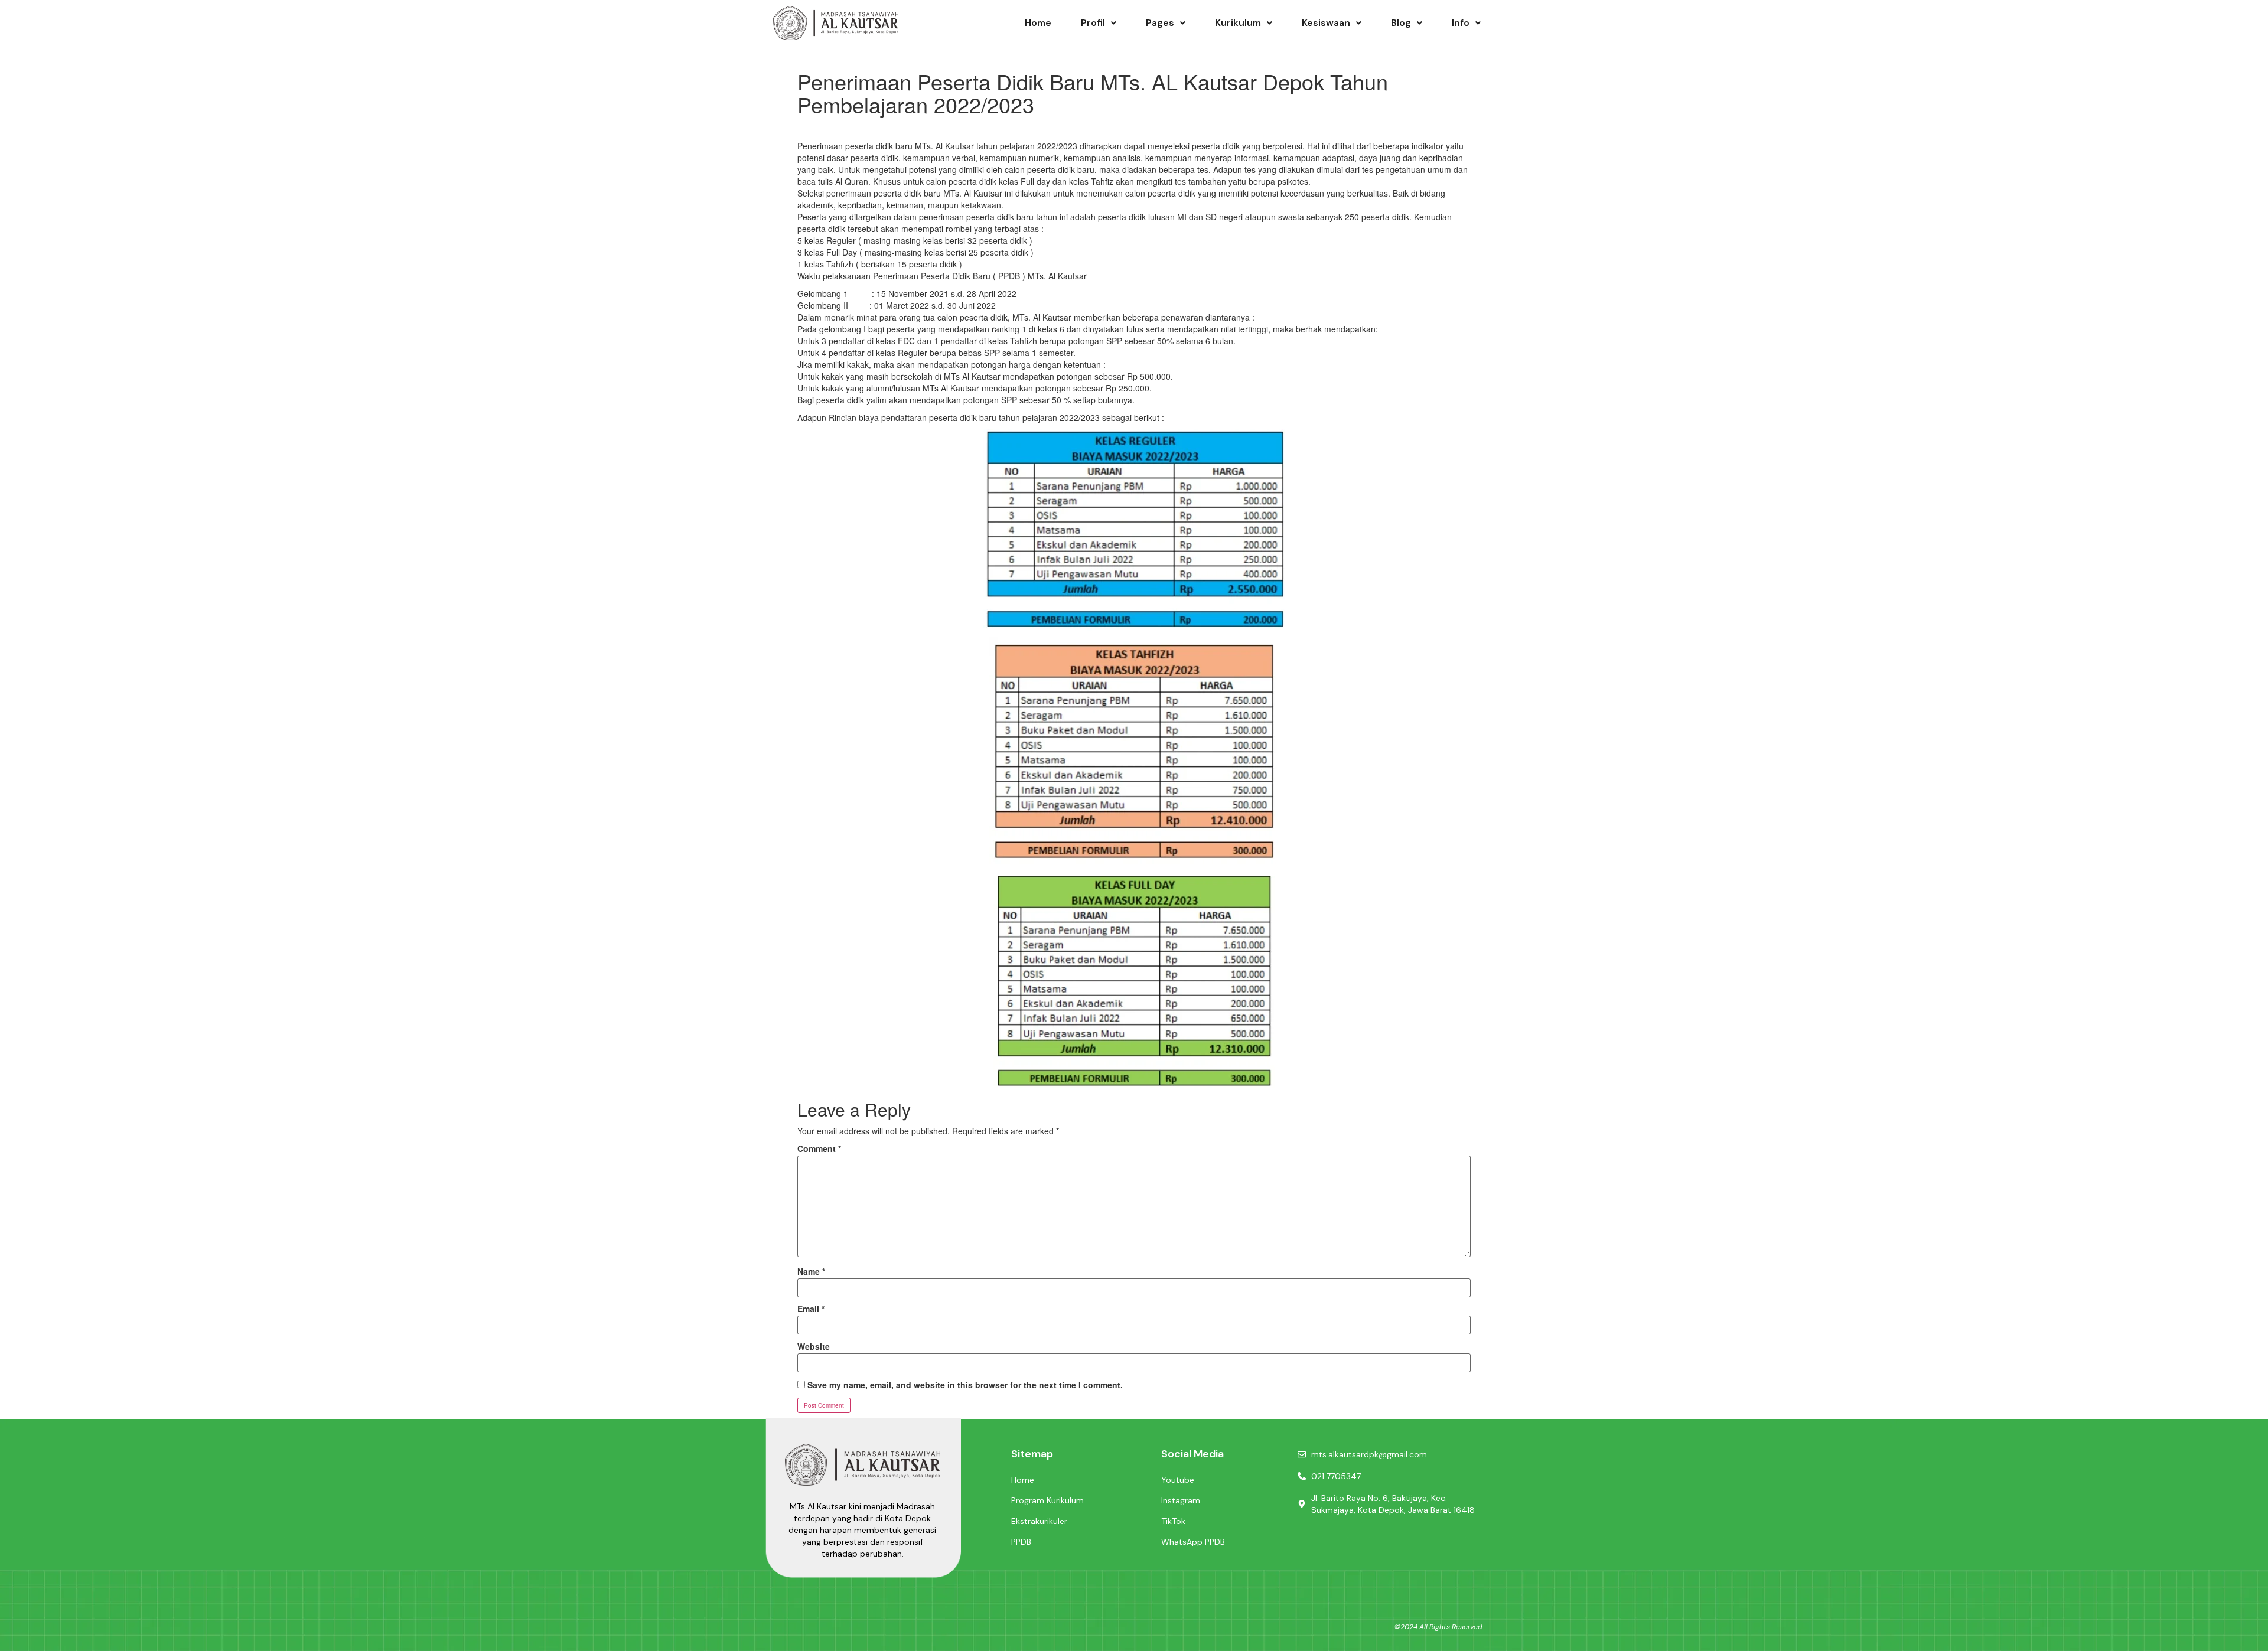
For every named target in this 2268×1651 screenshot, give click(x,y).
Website (814, 1346)
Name (811, 1271)
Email (811, 1309)
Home (1038, 23)
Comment (819, 1148)
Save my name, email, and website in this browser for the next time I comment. (965, 1385)
